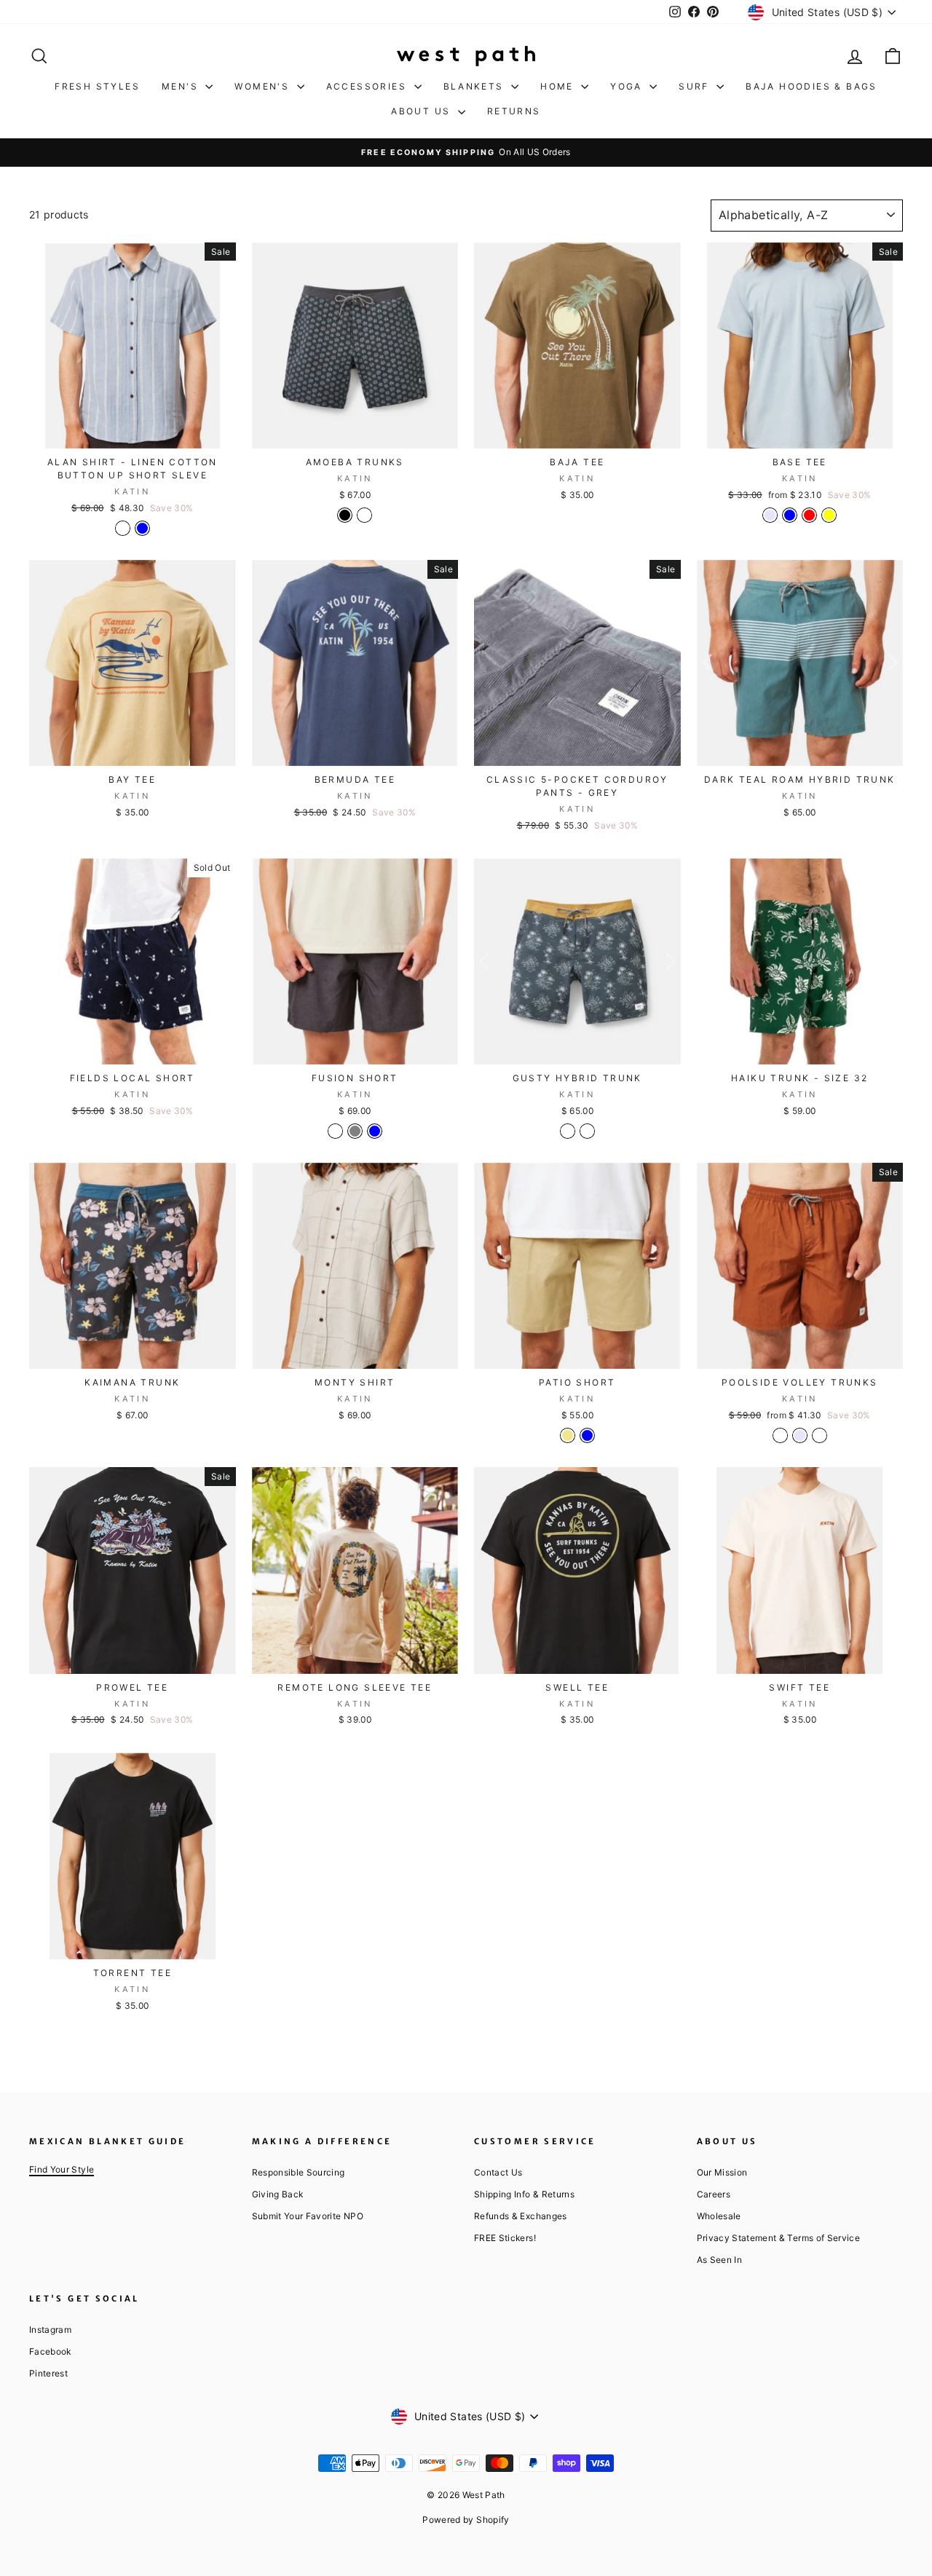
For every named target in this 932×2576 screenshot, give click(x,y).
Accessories (368, 86)
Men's (182, 86)
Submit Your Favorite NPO (308, 2216)
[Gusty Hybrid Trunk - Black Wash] (587, 1131)
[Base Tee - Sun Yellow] (829, 515)
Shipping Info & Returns (524, 2194)
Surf (696, 86)
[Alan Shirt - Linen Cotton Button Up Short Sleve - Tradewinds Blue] (142, 528)
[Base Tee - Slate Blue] (790, 515)
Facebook (50, 2351)
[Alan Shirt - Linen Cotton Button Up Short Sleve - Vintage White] (123, 528)
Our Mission (722, 2172)
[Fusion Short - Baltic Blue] (375, 1131)
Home (559, 86)
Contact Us (498, 2172)
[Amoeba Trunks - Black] (345, 515)
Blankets (476, 86)
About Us (423, 111)
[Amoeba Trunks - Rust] (364, 515)
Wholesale (719, 2216)
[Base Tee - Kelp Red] (809, 515)
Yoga (628, 86)
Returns (514, 111)
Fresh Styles (97, 86)
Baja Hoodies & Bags (811, 86)
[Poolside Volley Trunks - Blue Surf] (780, 1435)
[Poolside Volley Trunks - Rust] (820, 1435)
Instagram (50, 2330)
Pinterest (48, 2373)
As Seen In (720, 2260)
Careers (714, 2194)
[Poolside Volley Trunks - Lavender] (800, 1435)
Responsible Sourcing (299, 2172)
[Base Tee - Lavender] (770, 515)
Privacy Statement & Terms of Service (779, 2238)
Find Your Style (62, 2169)
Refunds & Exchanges (521, 2216)
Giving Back (278, 2194)
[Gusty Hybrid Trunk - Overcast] (568, 1131)
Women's (264, 86)
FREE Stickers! (505, 2238)
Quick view (132, 432)
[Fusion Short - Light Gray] (355, 1131)
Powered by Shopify (466, 2520)
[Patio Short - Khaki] (568, 1435)
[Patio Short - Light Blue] (587, 1435)
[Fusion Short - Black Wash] (335, 1131)
